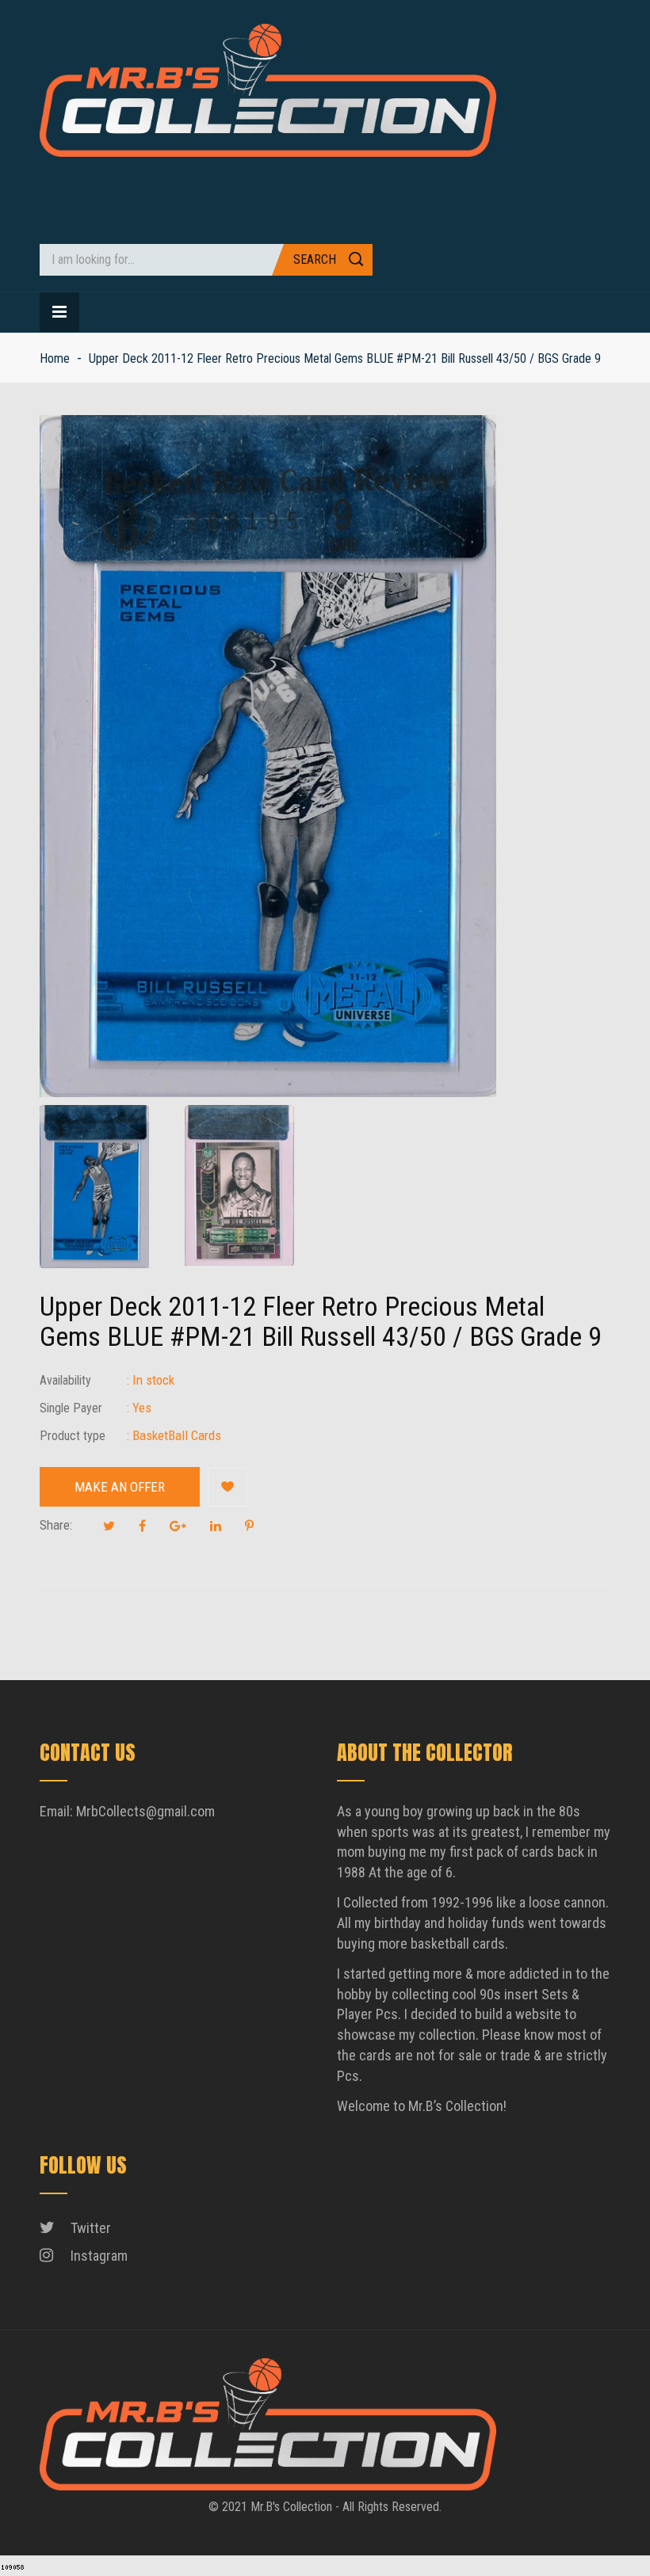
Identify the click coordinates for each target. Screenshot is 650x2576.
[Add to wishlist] (227, 1487)
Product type (73, 1436)
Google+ (178, 1526)
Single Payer (71, 1408)
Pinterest (249, 1526)
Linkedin (216, 1526)
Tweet (109, 1526)
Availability (65, 1380)
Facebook (142, 1526)
